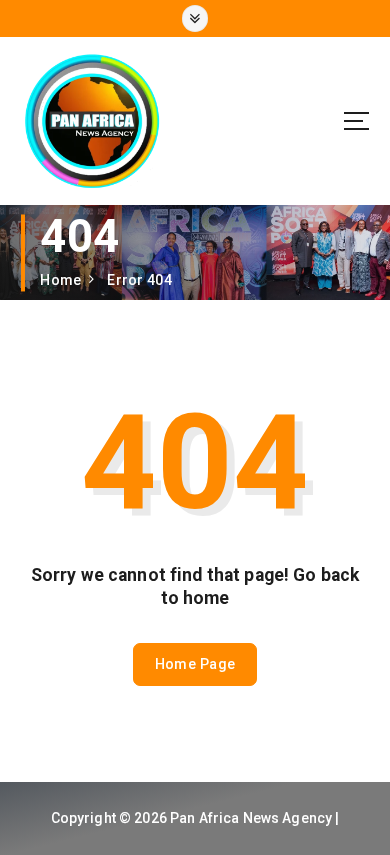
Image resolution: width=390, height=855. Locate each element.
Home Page (195, 664)
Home (60, 280)
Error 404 (139, 280)
